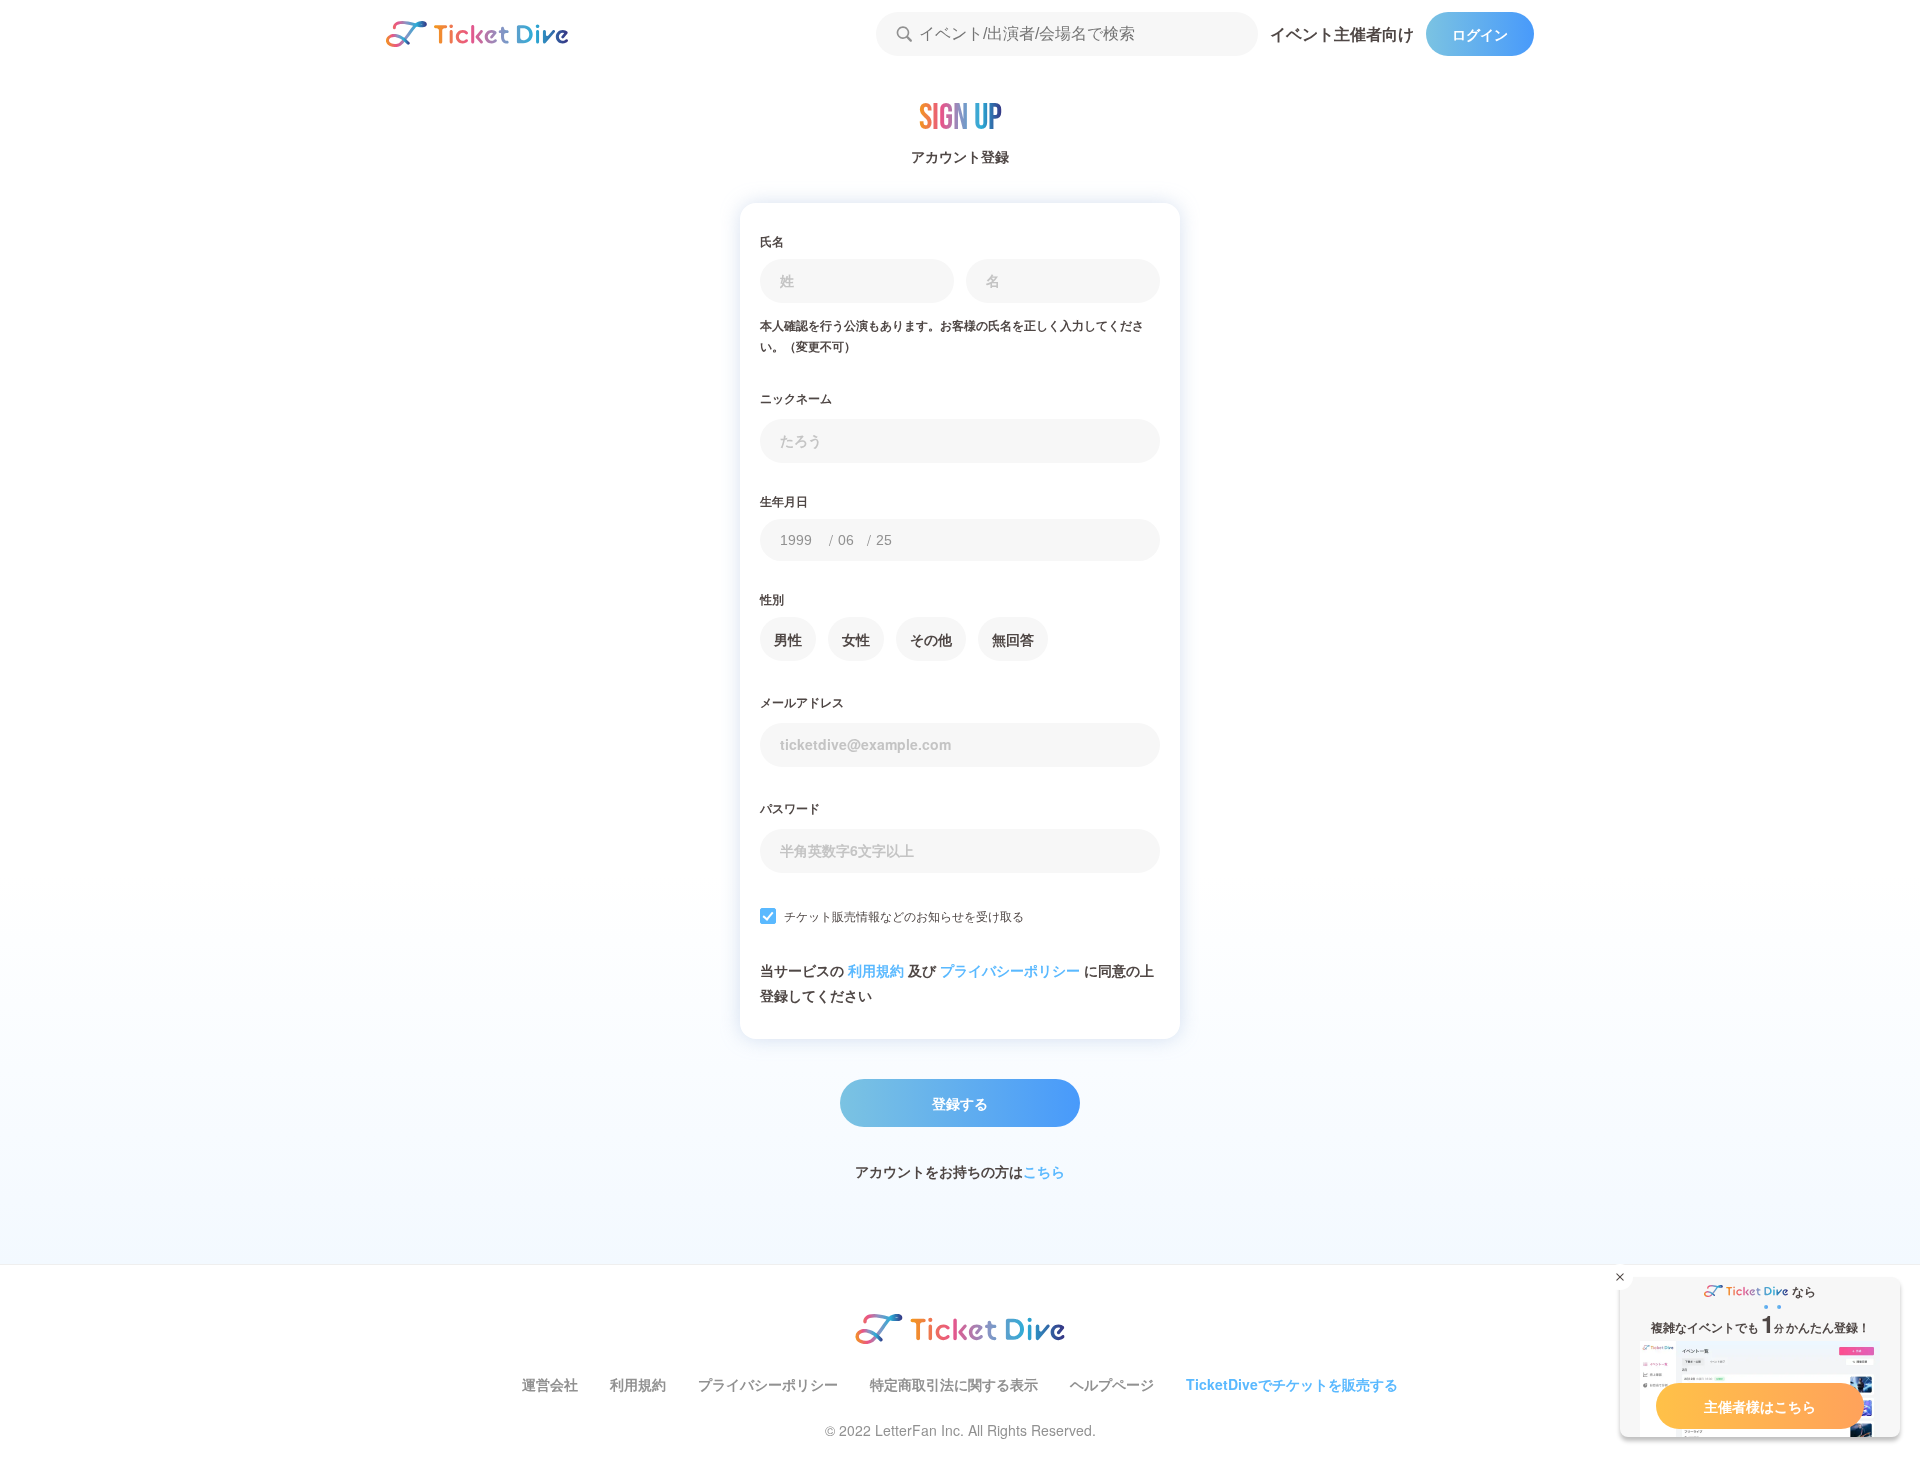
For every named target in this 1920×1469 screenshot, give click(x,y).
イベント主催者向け (1342, 33)
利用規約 (876, 970)
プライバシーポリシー (1010, 970)
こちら (1044, 1171)
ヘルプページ (1112, 1384)
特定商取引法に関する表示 (954, 1384)
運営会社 (550, 1384)
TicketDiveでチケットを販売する (1292, 1384)
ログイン (1480, 34)
